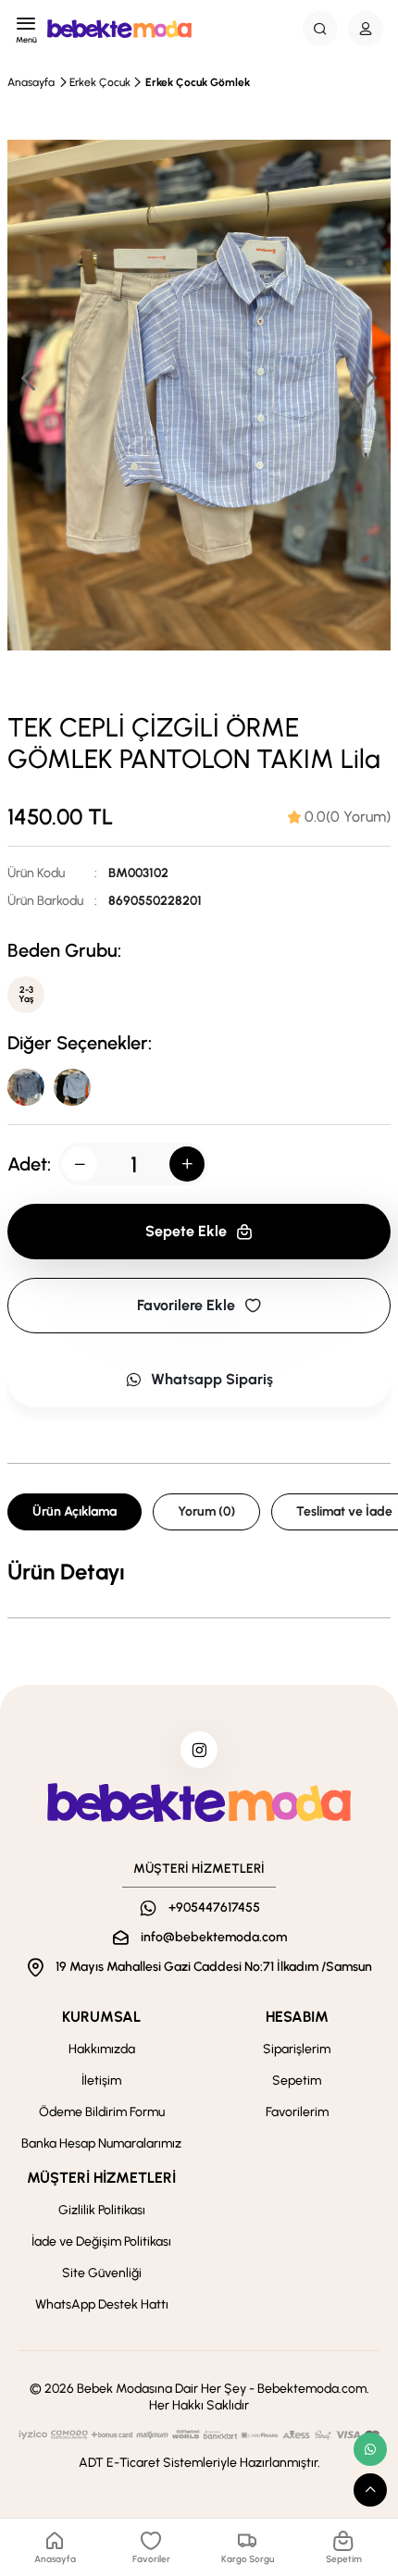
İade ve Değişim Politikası (101, 2242)
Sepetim (297, 2081)
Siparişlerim (297, 2049)
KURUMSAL (101, 2017)
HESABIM (297, 2017)
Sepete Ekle (186, 1231)
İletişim (101, 2081)
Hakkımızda (102, 2049)
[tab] (339, 817)
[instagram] (199, 1750)
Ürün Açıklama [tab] (75, 1511)
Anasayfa (31, 82)
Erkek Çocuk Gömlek (198, 82)
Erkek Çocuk (100, 82)
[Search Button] (320, 29)
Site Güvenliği (102, 2273)
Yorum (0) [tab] (206, 1511)
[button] (368, 378)
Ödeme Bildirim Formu (102, 2112)
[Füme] (26, 1087)
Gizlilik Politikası (102, 2210)
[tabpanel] (199, 1572)
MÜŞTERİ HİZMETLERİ (101, 2178)
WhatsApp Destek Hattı (102, 2304)
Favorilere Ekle (186, 1305)
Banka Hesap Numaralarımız (101, 2143)
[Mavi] (72, 1087)
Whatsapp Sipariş (212, 1379)
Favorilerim (297, 2112)
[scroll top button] (370, 2490)
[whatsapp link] (370, 2449)
